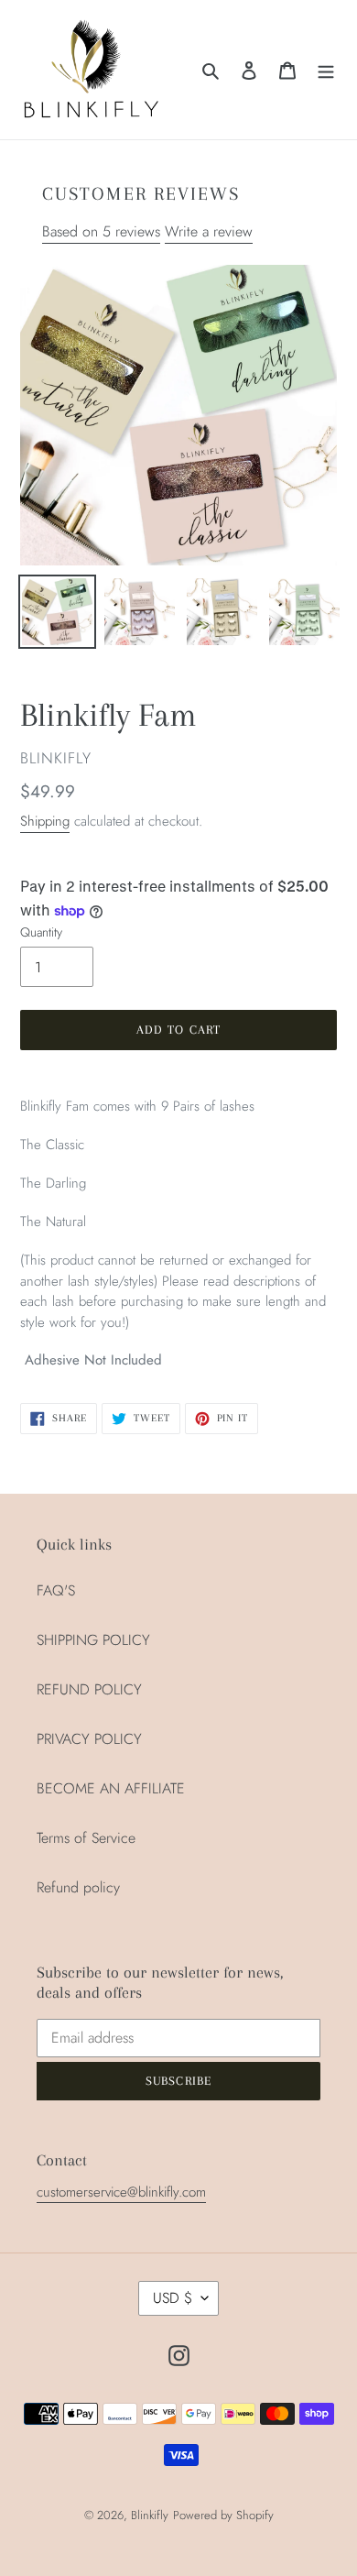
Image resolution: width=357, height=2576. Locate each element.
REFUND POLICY (89, 1689)
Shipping (45, 821)
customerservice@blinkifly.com (121, 2192)
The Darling (287, 2534)
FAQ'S (56, 1590)
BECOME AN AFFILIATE (111, 1788)
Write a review (209, 231)
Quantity (41, 932)
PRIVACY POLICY (89, 1739)
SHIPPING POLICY (93, 1640)
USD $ (173, 2298)
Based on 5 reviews (101, 231)
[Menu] (326, 70)
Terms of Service (86, 1838)
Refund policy (78, 1887)
